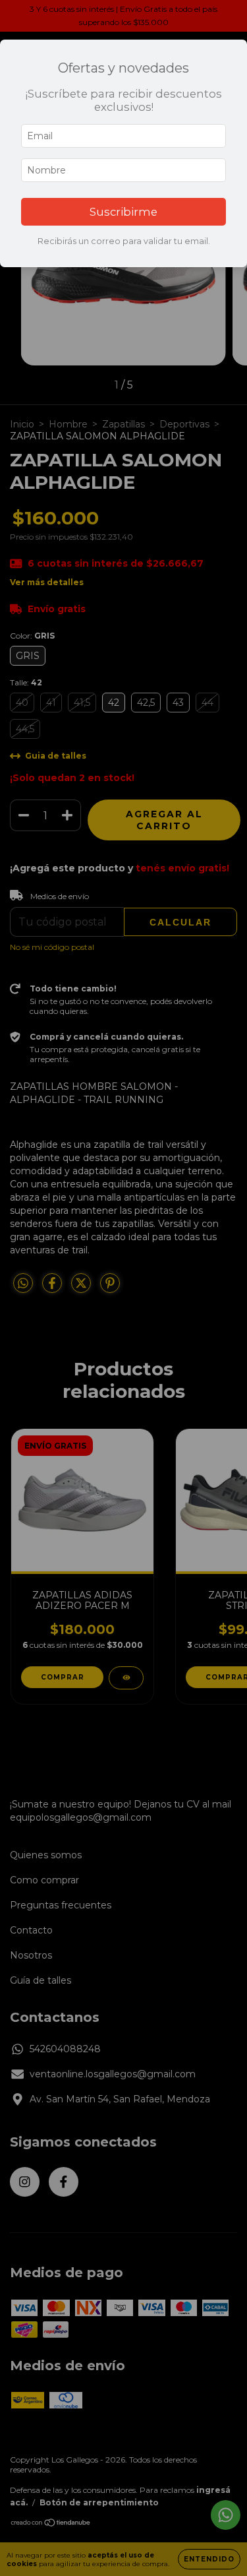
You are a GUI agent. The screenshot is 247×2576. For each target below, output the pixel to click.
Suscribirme (123, 212)
